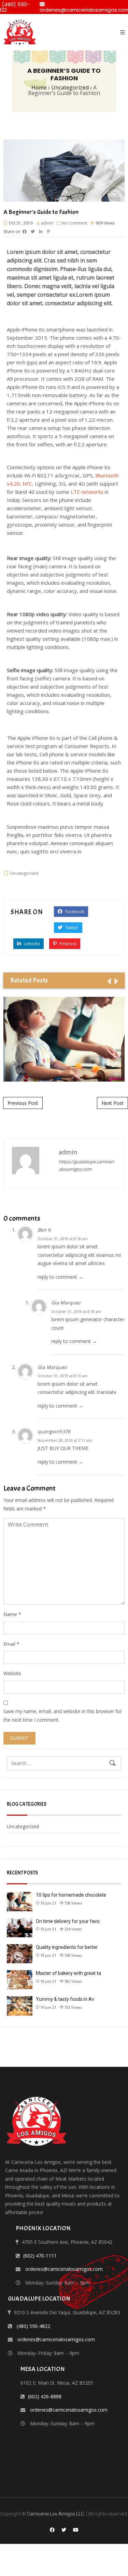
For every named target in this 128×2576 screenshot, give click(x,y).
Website (12, 1673)
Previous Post (23, 1103)
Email (9, 1644)
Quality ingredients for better (67, 1947)
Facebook (74, 912)
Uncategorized (24, 873)
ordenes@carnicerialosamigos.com (64, 2269)
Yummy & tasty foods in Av (65, 1999)
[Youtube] (76, 2530)
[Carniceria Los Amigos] (20, 32)
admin (47, 223)
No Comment (74, 223)
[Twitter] (64, 2530)
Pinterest (67, 944)
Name (10, 1614)
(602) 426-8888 (45, 2396)
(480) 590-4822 (33, 2326)
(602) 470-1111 (40, 2256)
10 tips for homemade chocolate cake (64, 1039)
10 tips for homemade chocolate (71, 1895)
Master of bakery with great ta (68, 1973)
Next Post (112, 1103)
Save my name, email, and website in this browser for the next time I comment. (63, 1716)
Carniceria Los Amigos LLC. (56, 2514)
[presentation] (109, 981)
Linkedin (31, 944)
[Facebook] (52, 2530)
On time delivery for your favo (68, 1921)
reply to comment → (60, 1277)
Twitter (71, 928)
